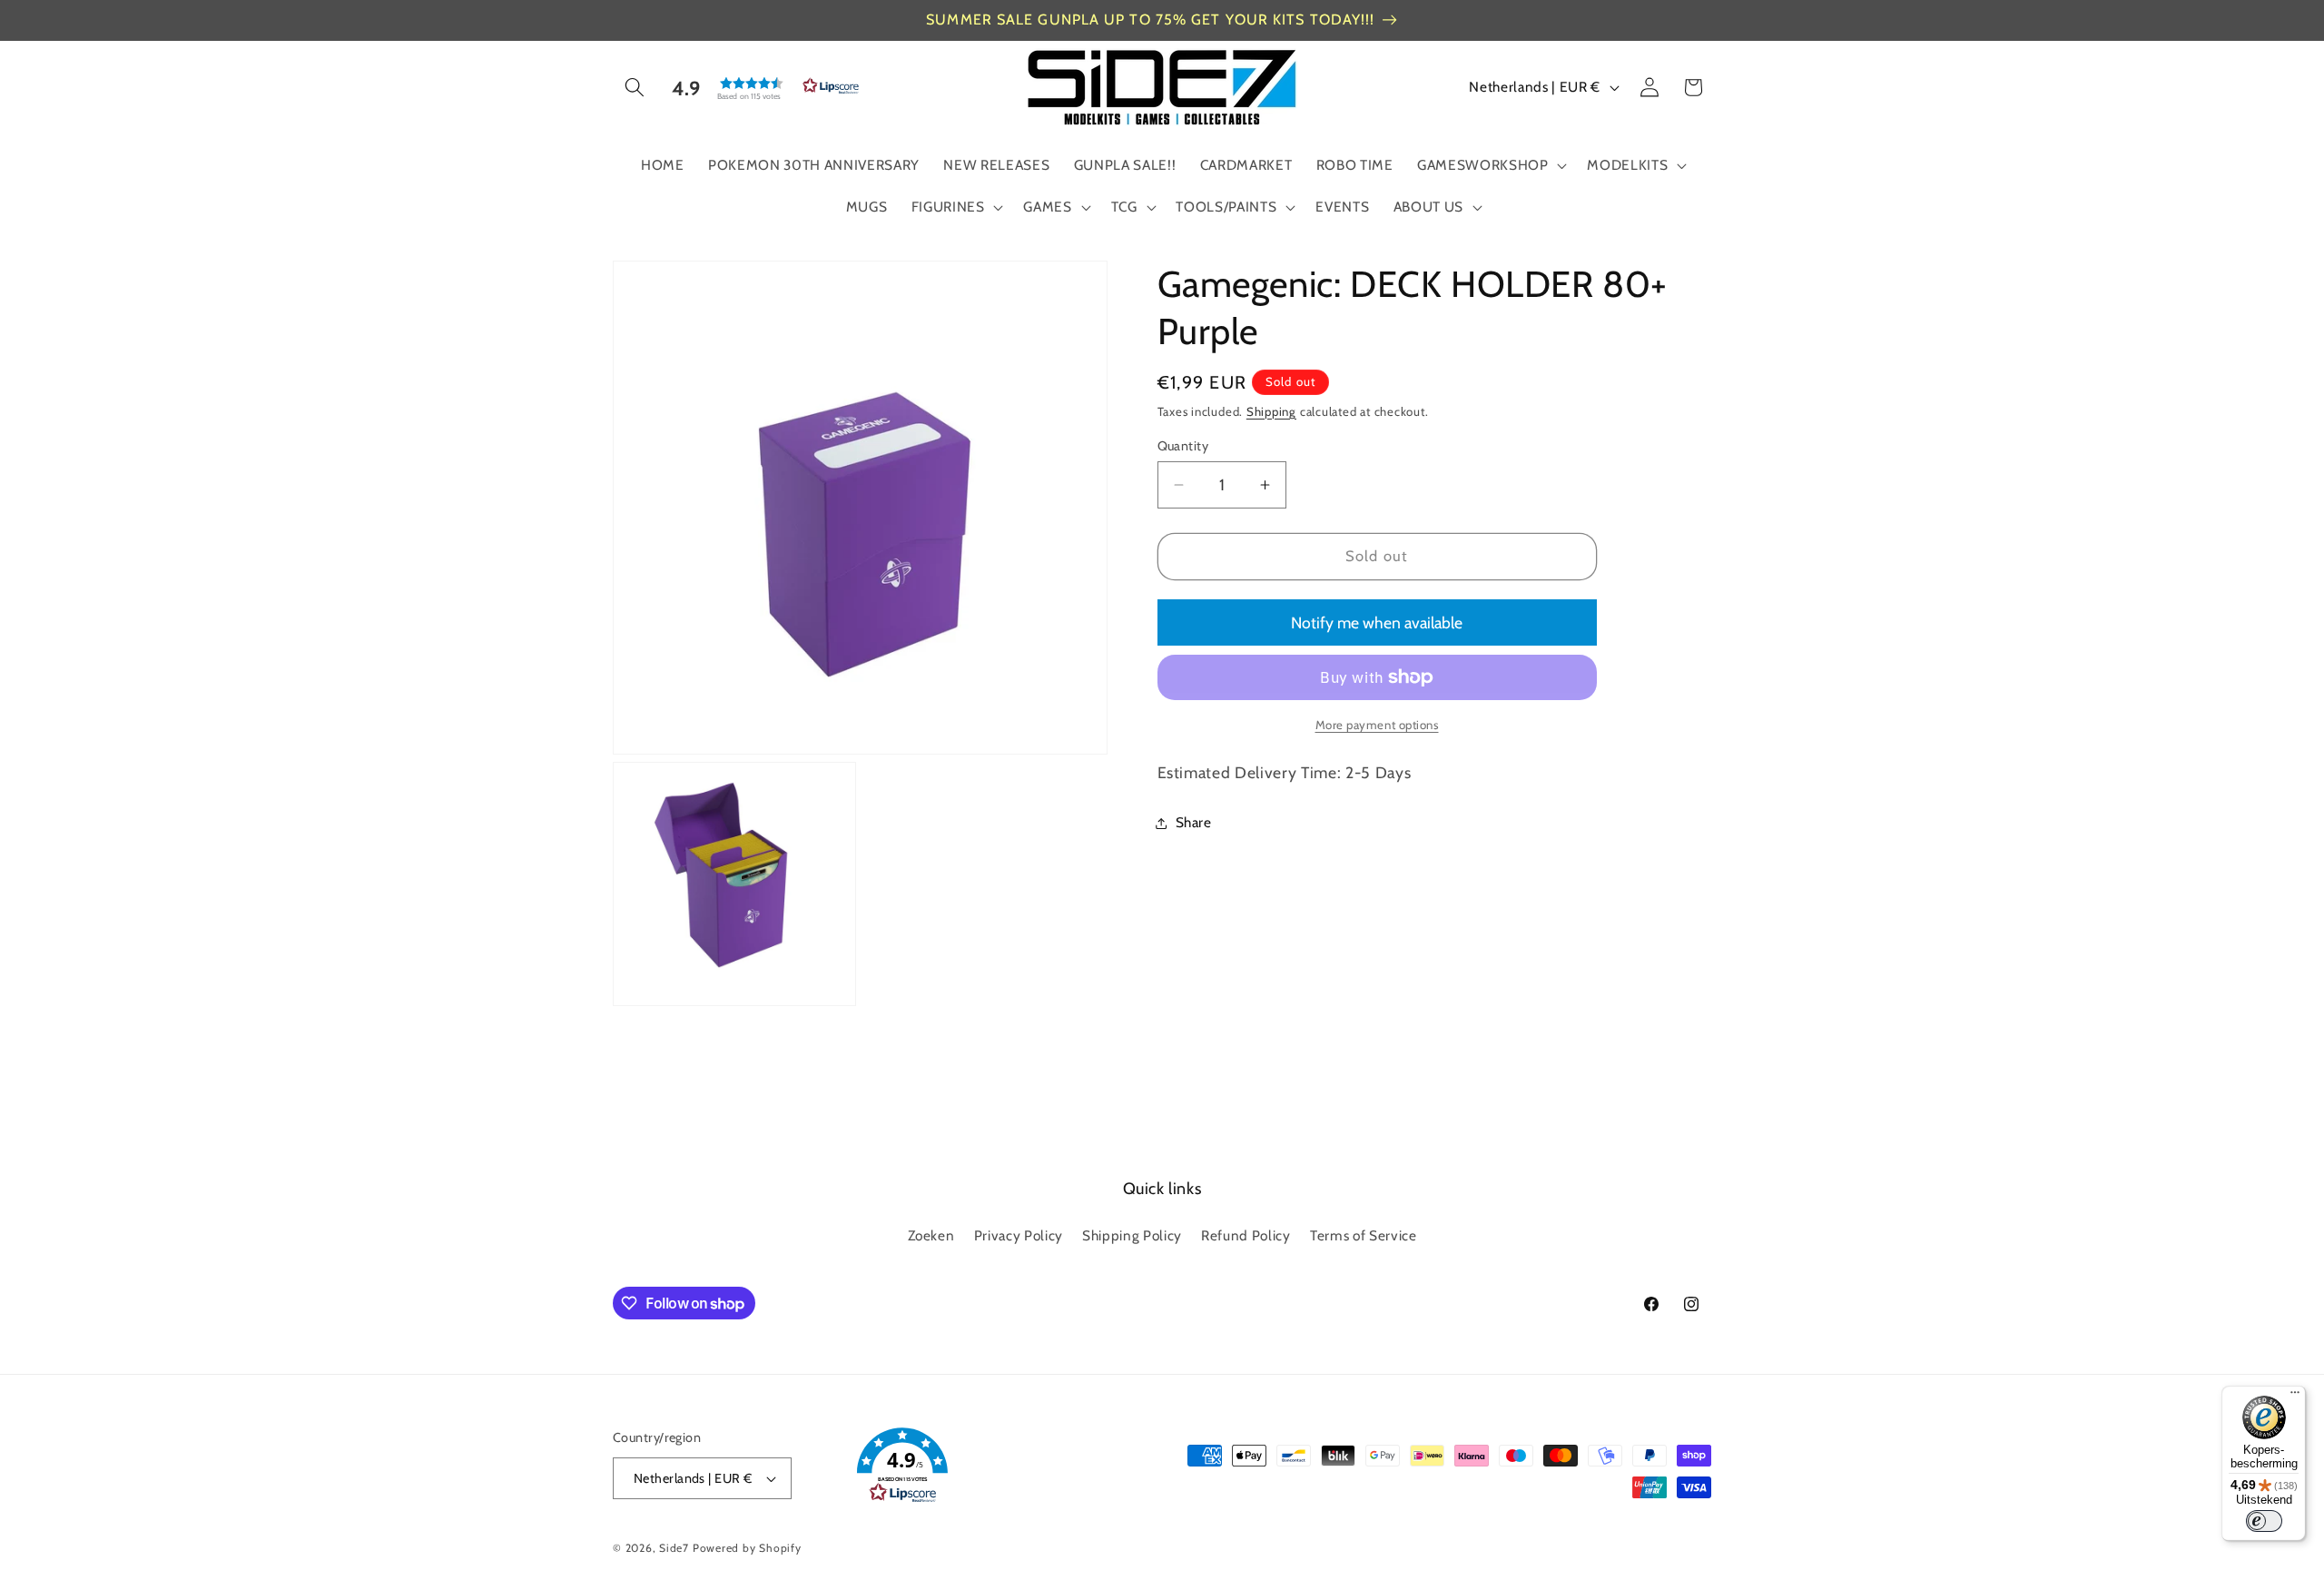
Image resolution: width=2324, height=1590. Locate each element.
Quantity (1183, 446)
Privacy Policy (1019, 1235)
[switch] (2264, 1521)
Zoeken (931, 1235)
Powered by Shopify (747, 1548)
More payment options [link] (1377, 725)
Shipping (1271, 411)
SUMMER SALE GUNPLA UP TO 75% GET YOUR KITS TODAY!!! (1150, 20)
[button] (635, 87)
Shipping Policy (1132, 1235)
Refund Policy (1246, 1235)
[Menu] (2295, 1397)
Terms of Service (1364, 1235)
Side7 (674, 1548)
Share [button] (1194, 822)
